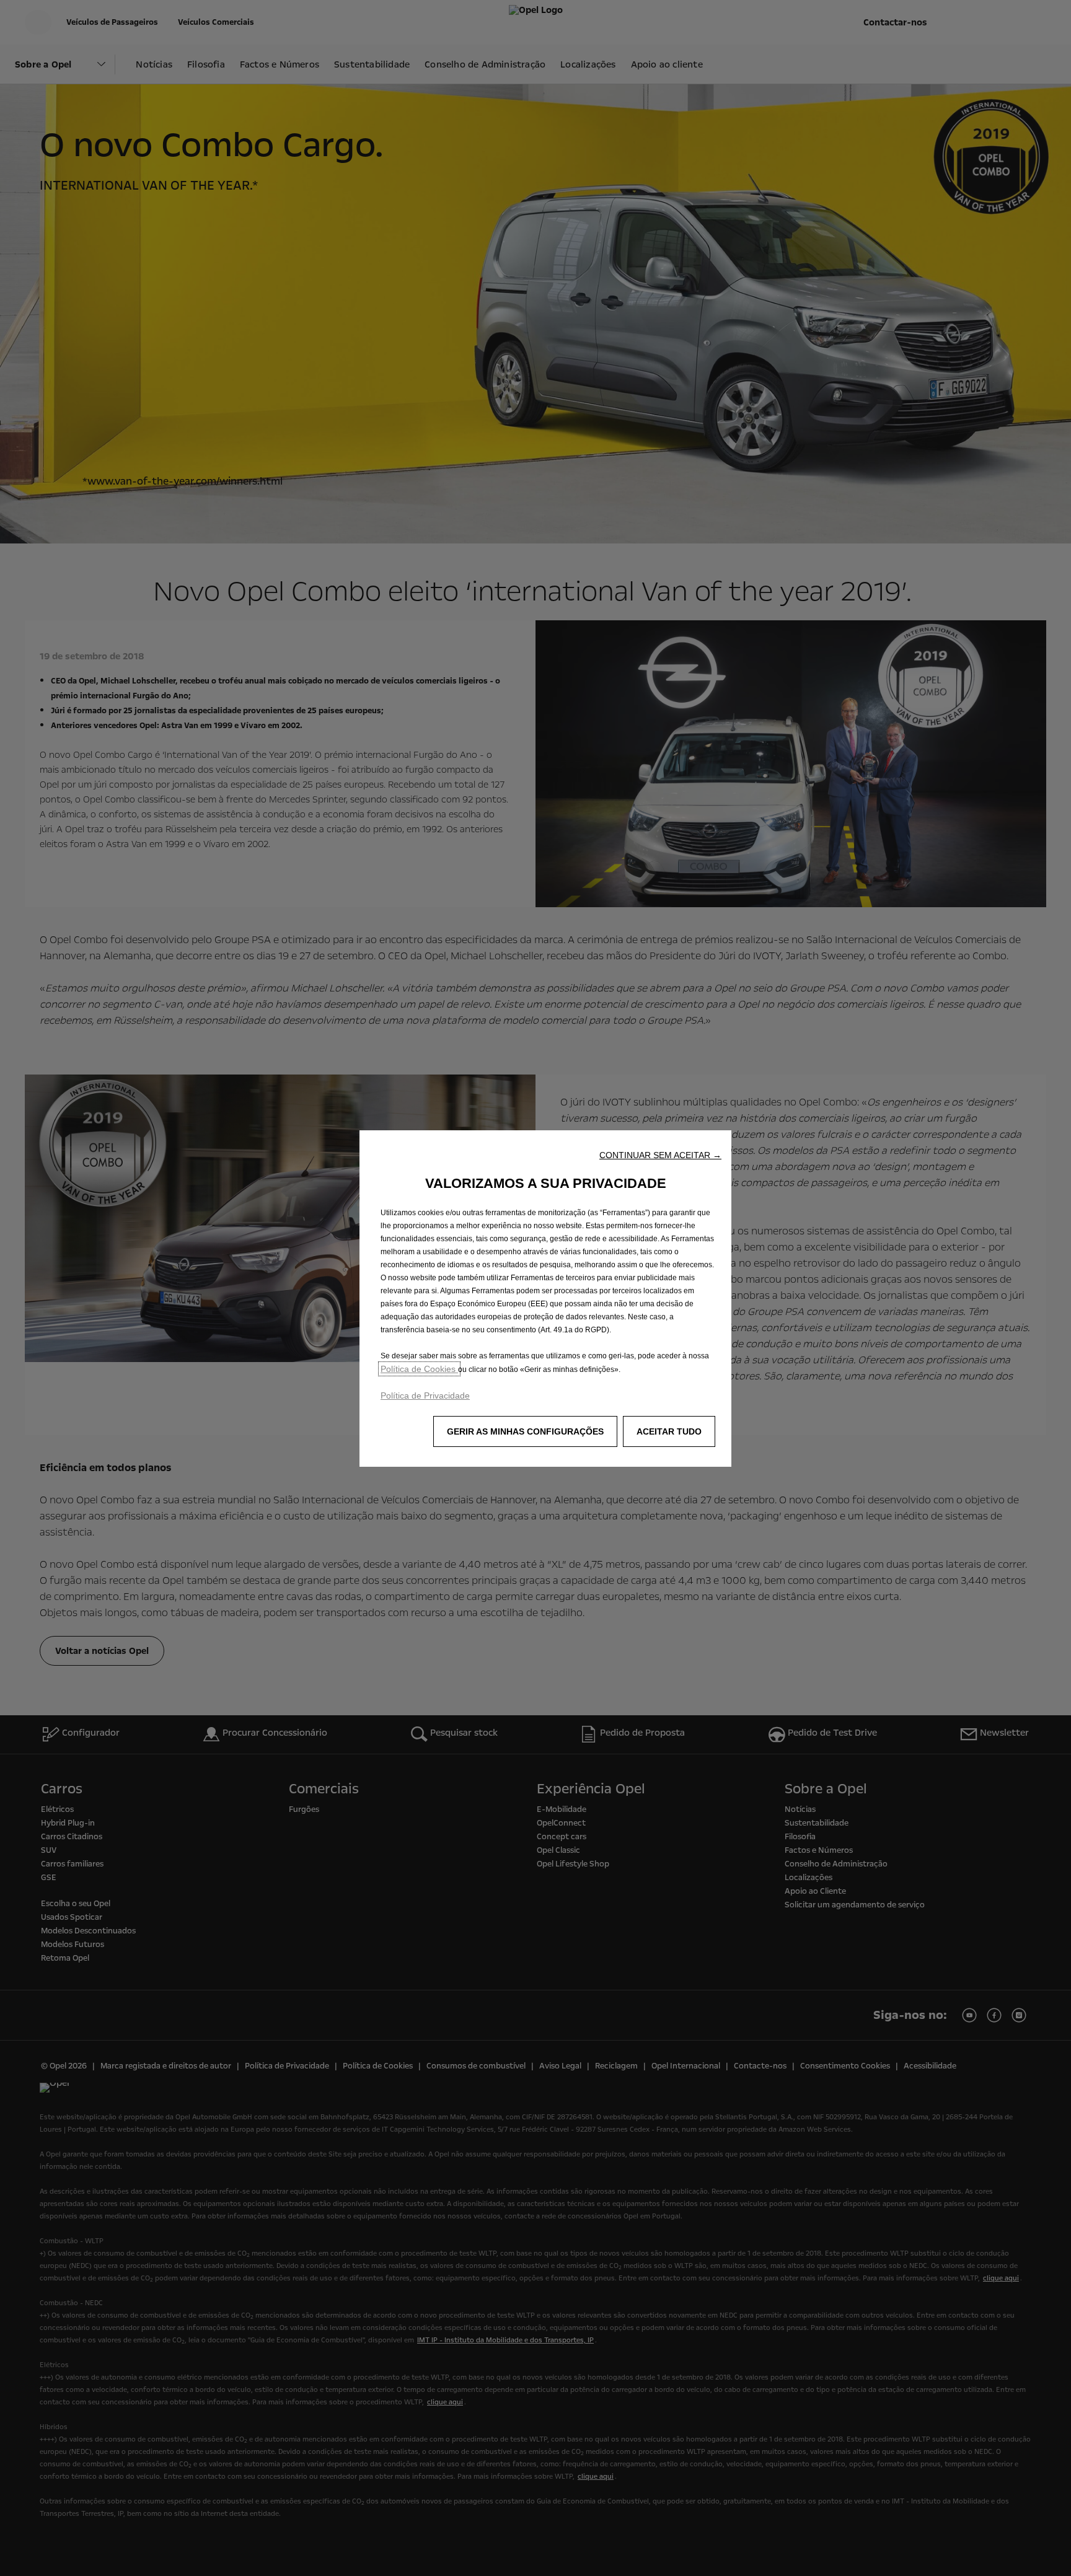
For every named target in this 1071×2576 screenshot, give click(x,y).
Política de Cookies (419, 1369)
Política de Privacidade (425, 1396)
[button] (660, 1155)
